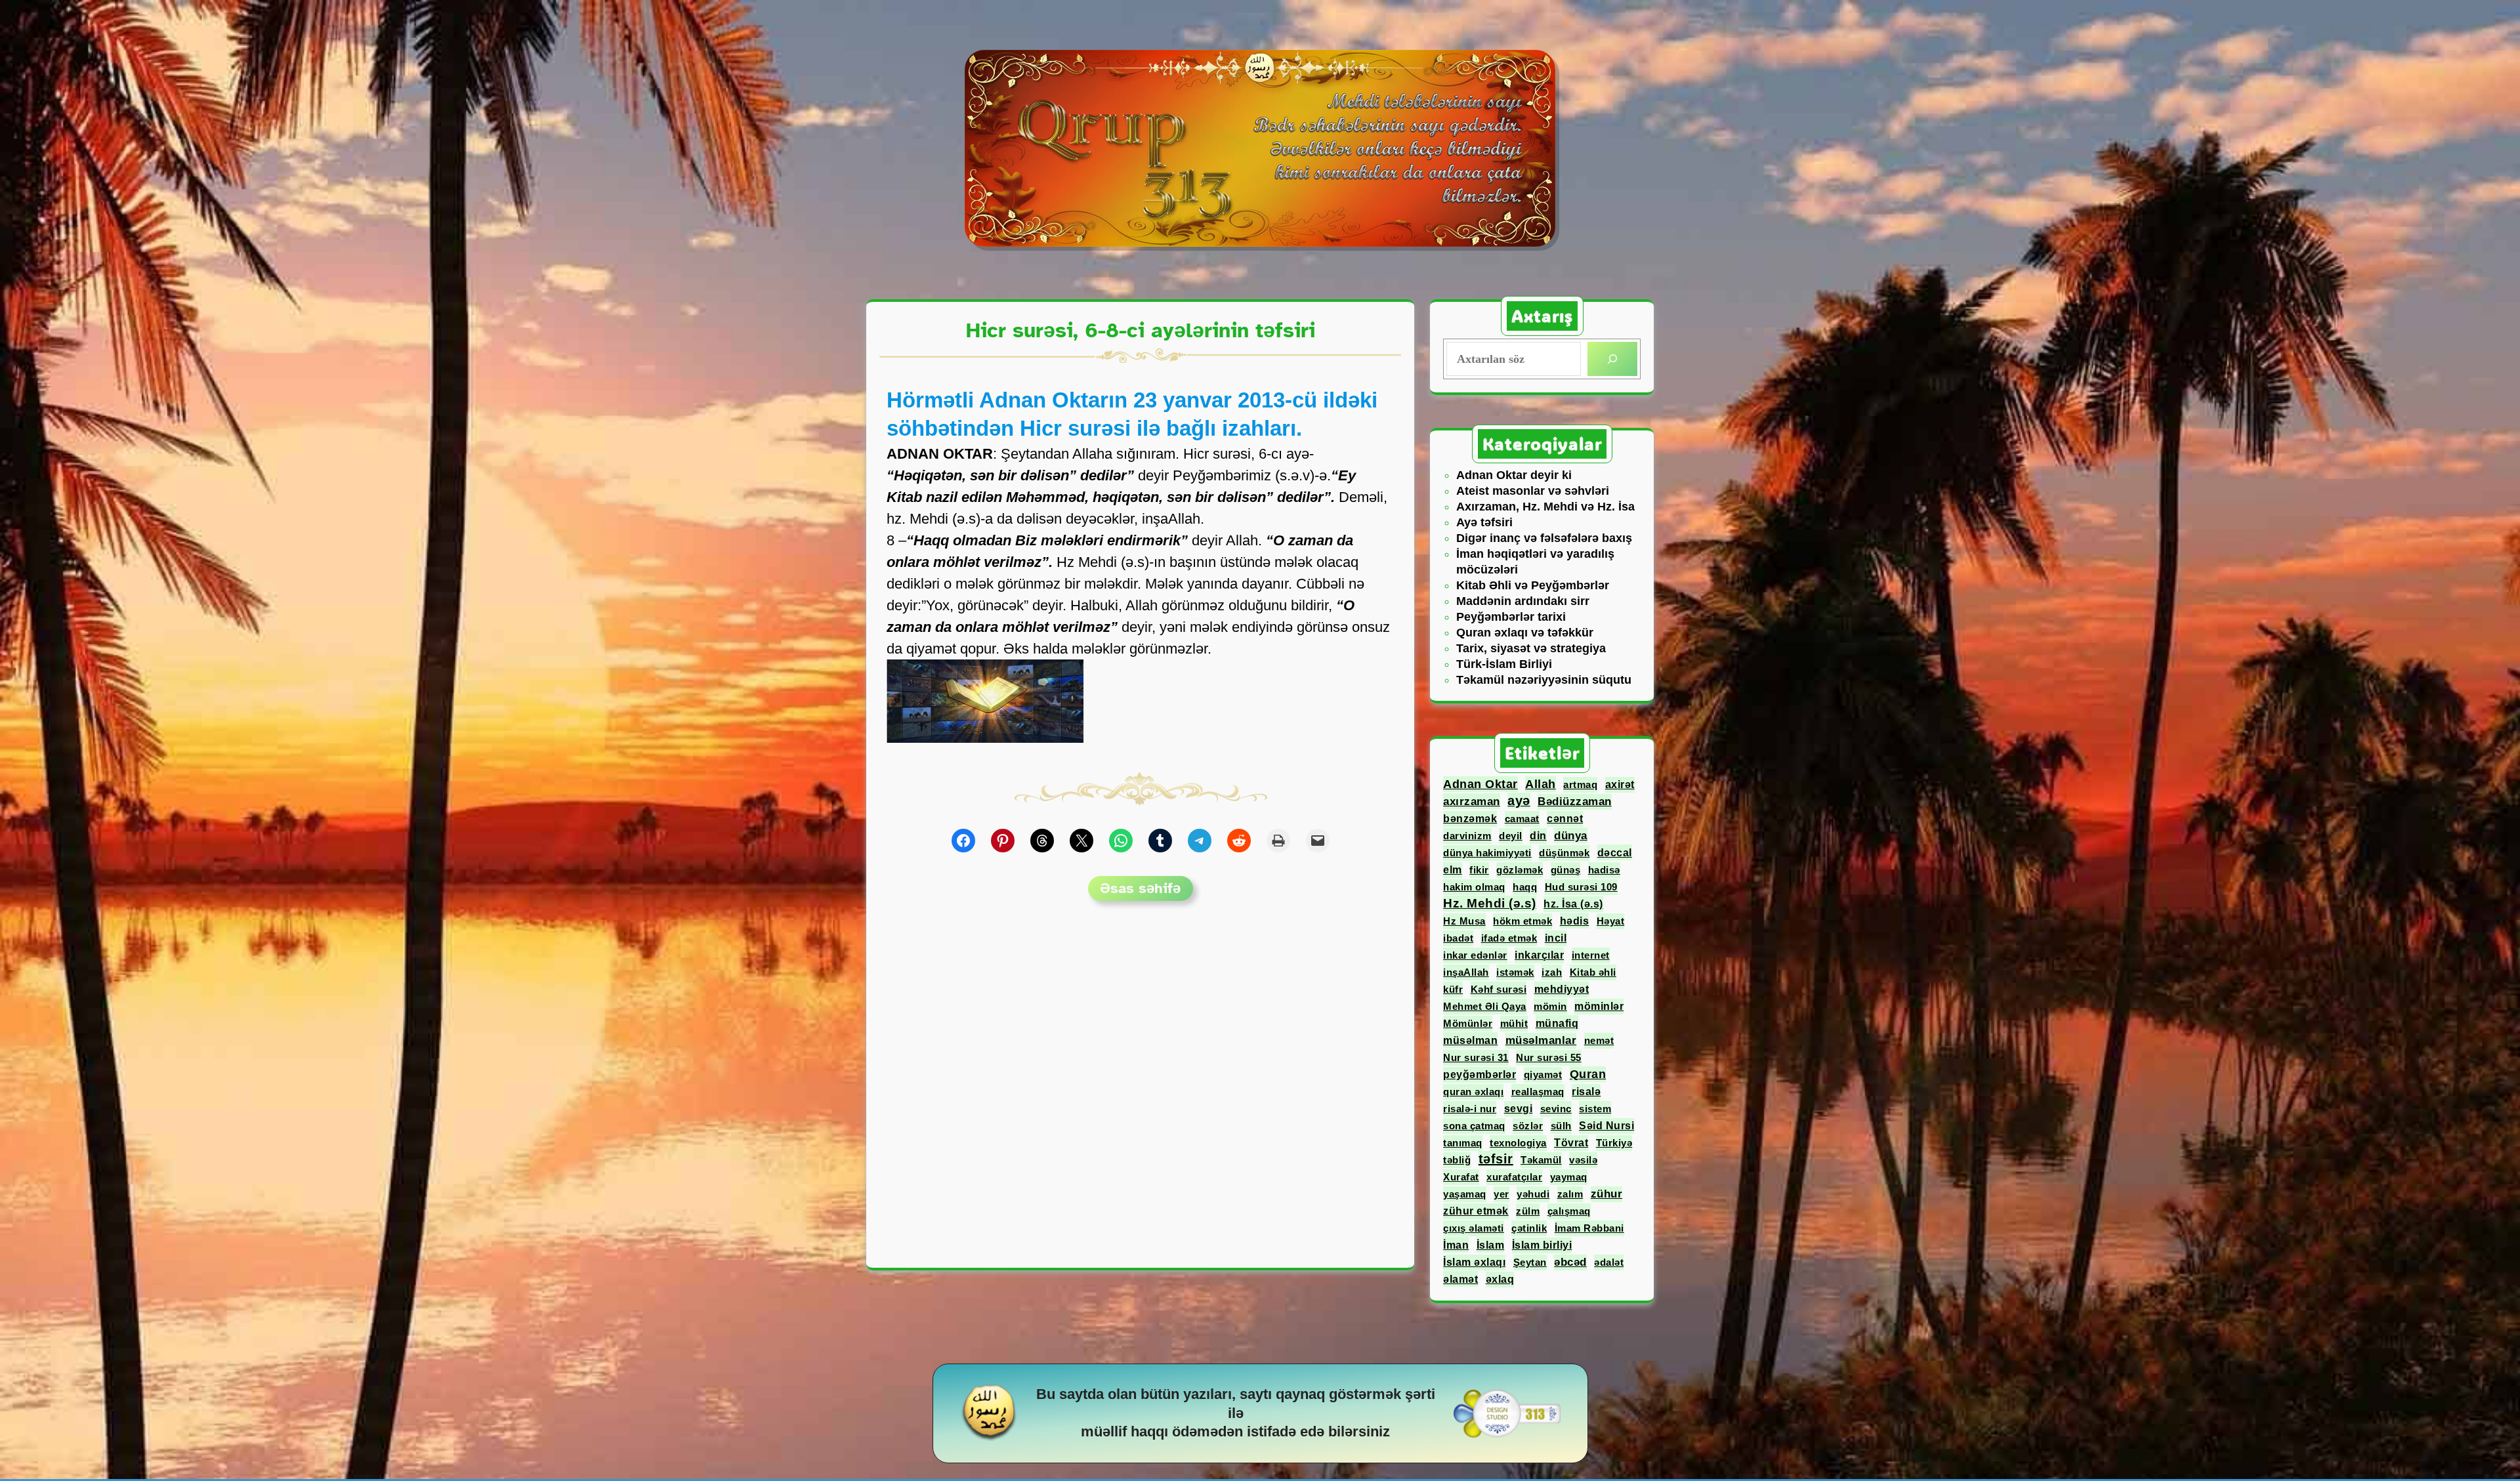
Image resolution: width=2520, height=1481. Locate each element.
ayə (1519, 801)
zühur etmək (1476, 1211)
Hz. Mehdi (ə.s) (1490, 903)
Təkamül (1541, 1160)
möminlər (1599, 1006)
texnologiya (1518, 1143)
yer (1501, 1194)
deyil (1511, 836)
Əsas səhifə (1140, 888)
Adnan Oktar (1480, 784)
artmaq (1580, 784)
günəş (1566, 870)
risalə (1586, 1092)
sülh (1561, 1126)
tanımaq (1463, 1143)
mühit (1514, 1023)
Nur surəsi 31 (1476, 1057)
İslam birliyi (1542, 1245)
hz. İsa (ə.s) (1573, 904)
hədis (1575, 921)
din (1538, 836)
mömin (1550, 1006)
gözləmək (1520, 870)
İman (1456, 1245)
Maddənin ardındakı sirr (1523, 601)
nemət (1599, 1040)
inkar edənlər (1475, 955)
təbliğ (1457, 1160)
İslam (1491, 1245)
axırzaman (1472, 801)
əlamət (1460, 1279)
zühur (1607, 1194)
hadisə (1604, 870)
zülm (1528, 1211)
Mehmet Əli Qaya (1485, 1006)
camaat (1522, 819)
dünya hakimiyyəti (1487, 853)
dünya (1571, 835)
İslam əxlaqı (1474, 1262)
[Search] (1612, 359)
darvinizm (1467, 836)
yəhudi (1533, 1194)
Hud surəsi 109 (1581, 887)
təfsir (1496, 1159)
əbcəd (1570, 1262)
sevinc (1556, 1109)
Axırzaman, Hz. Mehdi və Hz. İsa (1545, 507)
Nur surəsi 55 (1549, 1057)
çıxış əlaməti (1474, 1228)
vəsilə (1583, 1160)
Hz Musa (1464, 921)
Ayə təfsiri (1484, 522)
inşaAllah (1466, 972)
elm (1453, 870)
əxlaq (1500, 1279)
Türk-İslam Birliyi (1504, 664)
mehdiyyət (1562, 989)
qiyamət (1543, 1074)
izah (1552, 972)
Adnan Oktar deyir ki (1514, 475)
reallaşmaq (1538, 1092)
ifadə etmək (1509, 938)
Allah (1541, 784)
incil (1556, 938)
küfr (1453, 989)
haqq (1525, 887)
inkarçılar (1539, 955)
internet (1591, 955)
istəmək (1515, 972)
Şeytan (1530, 1262)
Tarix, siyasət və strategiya (1531, 648)
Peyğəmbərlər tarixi (1511, 617)
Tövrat (1571, 1143)
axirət (1620, 784)
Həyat (1611, 921)
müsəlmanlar (1541, 1040)
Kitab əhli (1593, 972)
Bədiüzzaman (1575, 802)
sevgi (1519, 1109)
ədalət (1609, 1262)
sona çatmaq (1474, 1126)
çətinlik (1529, 1228)
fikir (1479, 870)
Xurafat (1461, 1177)
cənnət (1565, 819)
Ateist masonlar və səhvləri (1533, 491)
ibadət (1458, 938)
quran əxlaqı (1473, 1092)
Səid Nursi (1606, 1126)
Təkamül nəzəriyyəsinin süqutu (1544, 680)
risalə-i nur (1470, 1109)
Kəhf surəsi (1499, 989)
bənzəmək (1470, 819)
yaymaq (1569, 1177)
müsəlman (1470, 1040)
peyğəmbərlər (1480, 1074)
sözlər (1528, 1126)
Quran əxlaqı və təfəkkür (1525, 633)
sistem (1595, 1109)
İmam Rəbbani (1589, 1228)
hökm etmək (1522, 921)
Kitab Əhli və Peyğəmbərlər (1533, 585)
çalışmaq (1569, 1211)
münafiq (1557, 1023)
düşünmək (1564, 853)
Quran (1588, 1074)
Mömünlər (1468, 1023)
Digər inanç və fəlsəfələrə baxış (1544, 538)
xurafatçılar (1514, 1177)
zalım (1570, 1194)
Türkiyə (1614, 1143)
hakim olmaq (1474, 887)
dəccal (1615, 852)
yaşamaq (1465, 1194)
